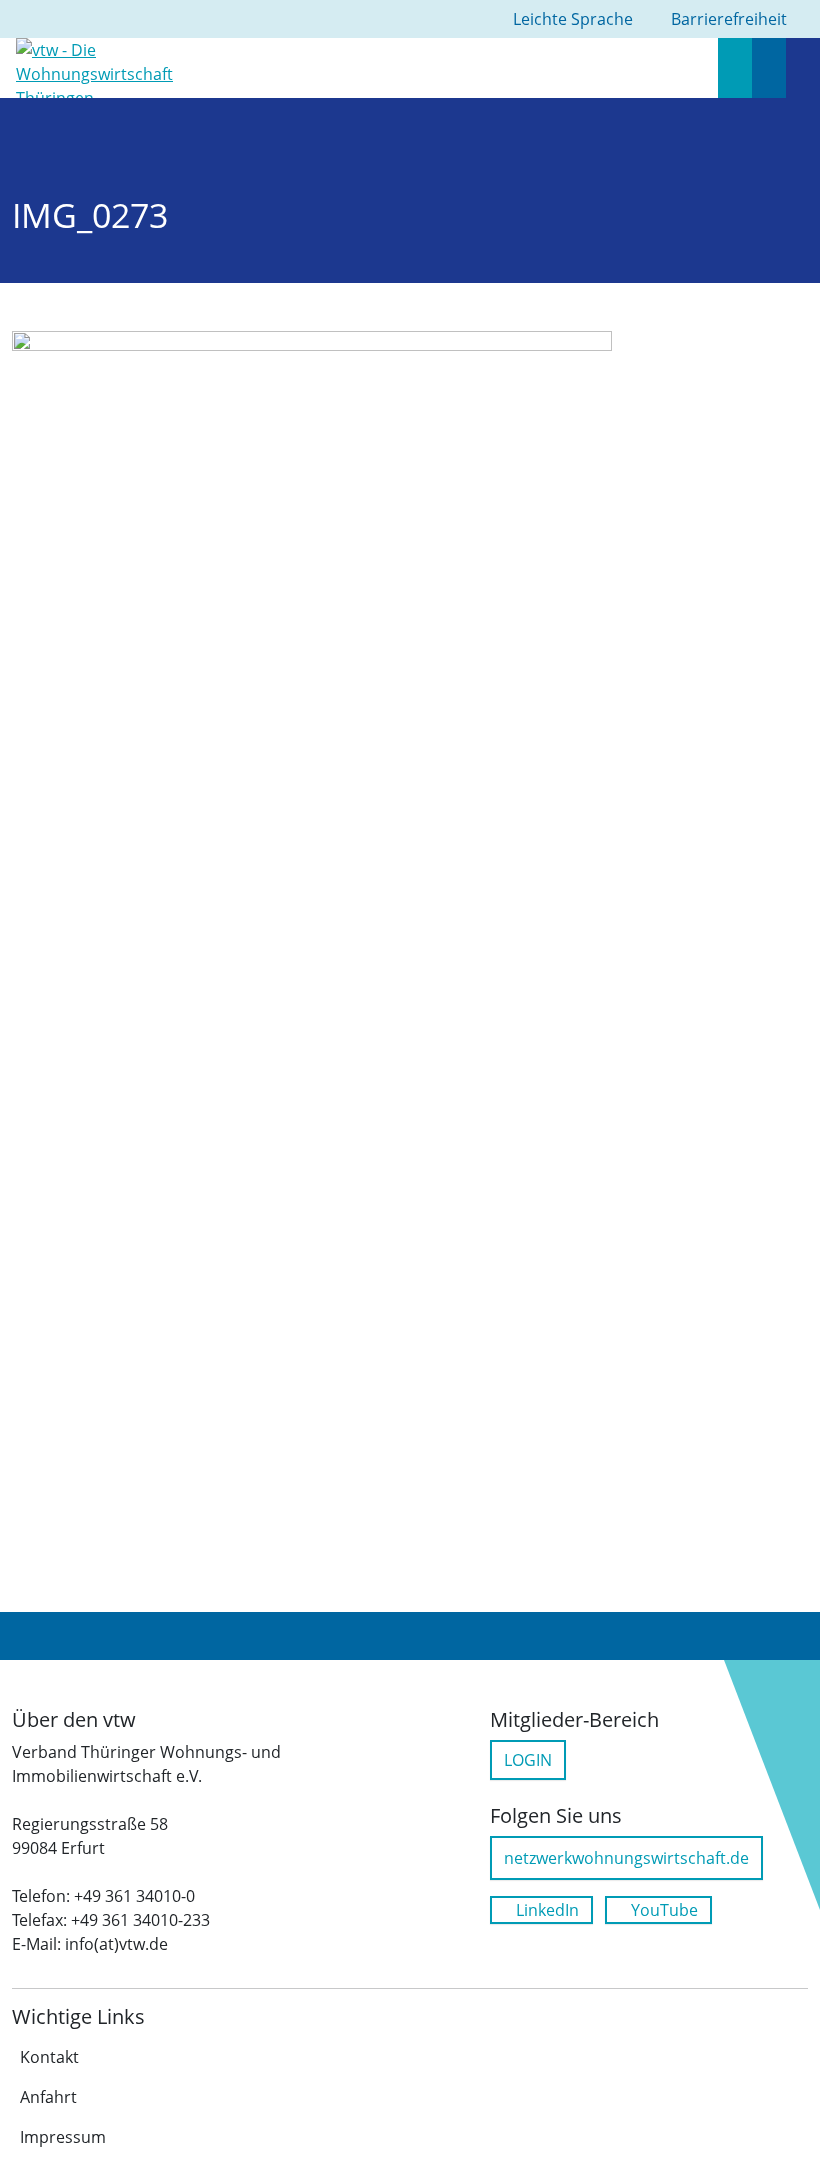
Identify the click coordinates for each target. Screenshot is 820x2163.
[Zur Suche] (735, 68)
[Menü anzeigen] (803, 68)
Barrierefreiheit (729, 19)
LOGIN (528, 1760)
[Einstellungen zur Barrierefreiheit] (769, 68)
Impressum (63, 2137)
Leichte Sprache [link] (573, 19)
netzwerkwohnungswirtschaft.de (626, 1858)
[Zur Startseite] (102, 66)
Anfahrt (48, 2097)
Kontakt (49, 2057)
